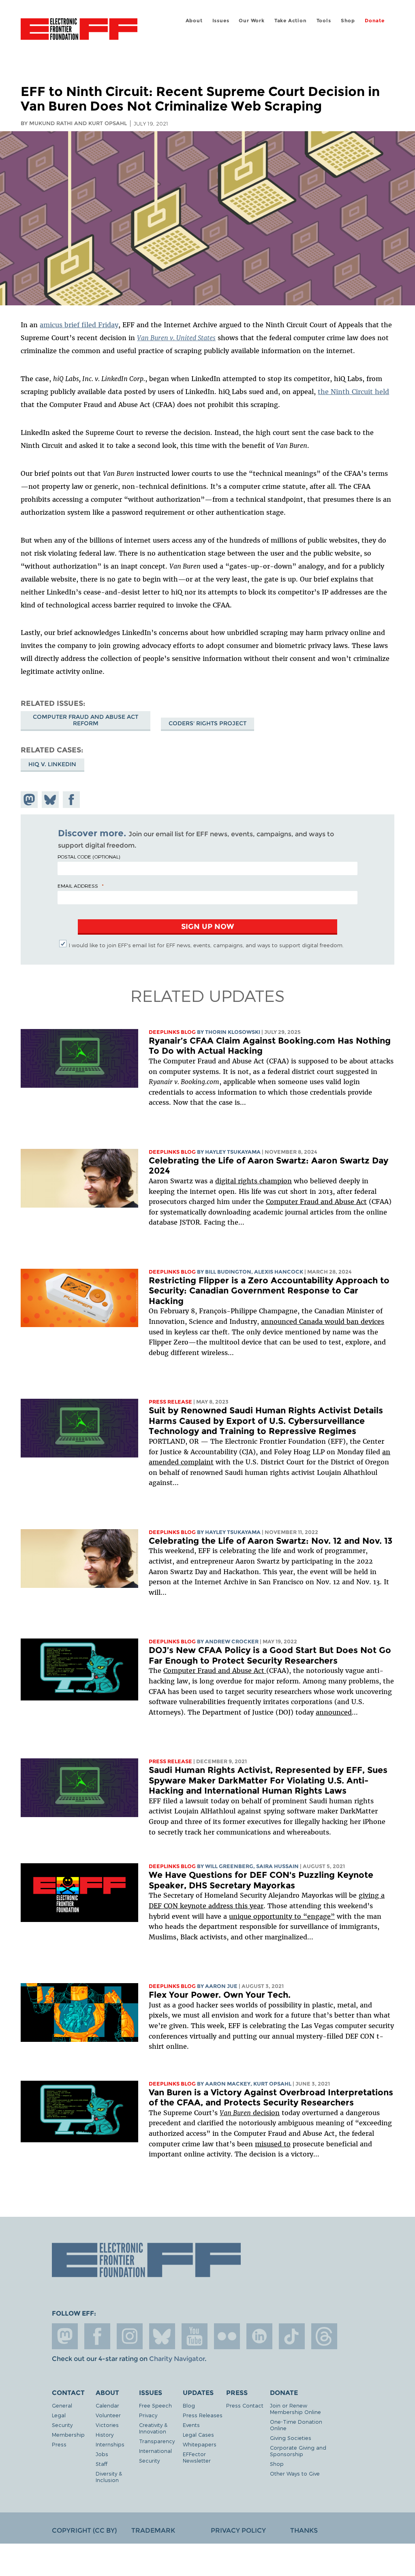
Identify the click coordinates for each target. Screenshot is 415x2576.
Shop (348, 20)
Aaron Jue (221, 1986)
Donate (375, 20)
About (194, 20)
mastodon (65, 2336)
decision (250, 2113)
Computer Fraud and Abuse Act (316, 1202)
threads (324, 2336)
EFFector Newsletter (197, 2457)
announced (334, 1712)
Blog (189, 2405)
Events (191, 2425)
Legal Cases (198, 2434)
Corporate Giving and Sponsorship (298, 2451)
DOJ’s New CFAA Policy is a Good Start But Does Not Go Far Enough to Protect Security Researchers (270, 1655)
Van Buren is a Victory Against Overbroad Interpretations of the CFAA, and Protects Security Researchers (271, 2098)
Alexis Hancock (279, 1272)
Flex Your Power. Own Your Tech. (220, 1995)
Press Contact (245, 2405)
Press (59, 2444)
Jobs (102, 2454)
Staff (102, 2464)
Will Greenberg (229, 1866)
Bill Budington (228, 1272)
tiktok (292, 2336)
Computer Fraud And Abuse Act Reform (86, 720)
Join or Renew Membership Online (295, 2409)
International (155, 2451)
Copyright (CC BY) (84, 2530)
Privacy (148, 2415)
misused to (273, 2144)
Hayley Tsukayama (233, 1152)
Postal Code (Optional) (89, 857)
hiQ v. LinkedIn (52, 764)
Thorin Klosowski (233, 1032)
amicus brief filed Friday (79, 325)
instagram (130, 2336)
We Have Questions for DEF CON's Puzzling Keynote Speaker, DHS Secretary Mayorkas (261, 1880)
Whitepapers (200, 2444)
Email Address (78, 886)
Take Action (291, 20)
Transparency (157, 2441)
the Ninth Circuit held (353, 392)
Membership (68, 2434)
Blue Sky (162, 2336)
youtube (195, 2336)
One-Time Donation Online (296, 2425)
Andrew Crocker (232, 1642)
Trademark (153, 2530)
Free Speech (155, 2405)
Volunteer (108, 2415)
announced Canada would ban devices (323, 1321)
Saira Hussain (277, 1866)
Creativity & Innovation (153, 2428)
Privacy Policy (238, 2530)
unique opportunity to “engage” (282, 1916)
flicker (227, 2336)
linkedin (259, 2336)
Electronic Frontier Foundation (79, 30)
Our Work (251, 20)
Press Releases (203, 2415)
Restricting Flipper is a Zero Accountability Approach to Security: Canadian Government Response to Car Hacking (269, 1291)
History (105, 2434)
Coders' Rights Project (207, 723)
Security (62, 2425)
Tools (324, 20)
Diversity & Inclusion (109, 2477)
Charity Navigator (177, 2359)
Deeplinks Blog (172, 1032)
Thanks (304, 2530)
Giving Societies (291, 2438)
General (62, 2405)
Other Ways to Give (295, 2473)
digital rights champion (253, 1181)
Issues (221, 20)
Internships (110, 2444)
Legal (59, 2415)
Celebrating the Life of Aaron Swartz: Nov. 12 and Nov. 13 (271, 1541)
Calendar (107, 2405)
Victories (107, 2425)
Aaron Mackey (228, 2084)
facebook (97, 2336)
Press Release (170, 1402)
